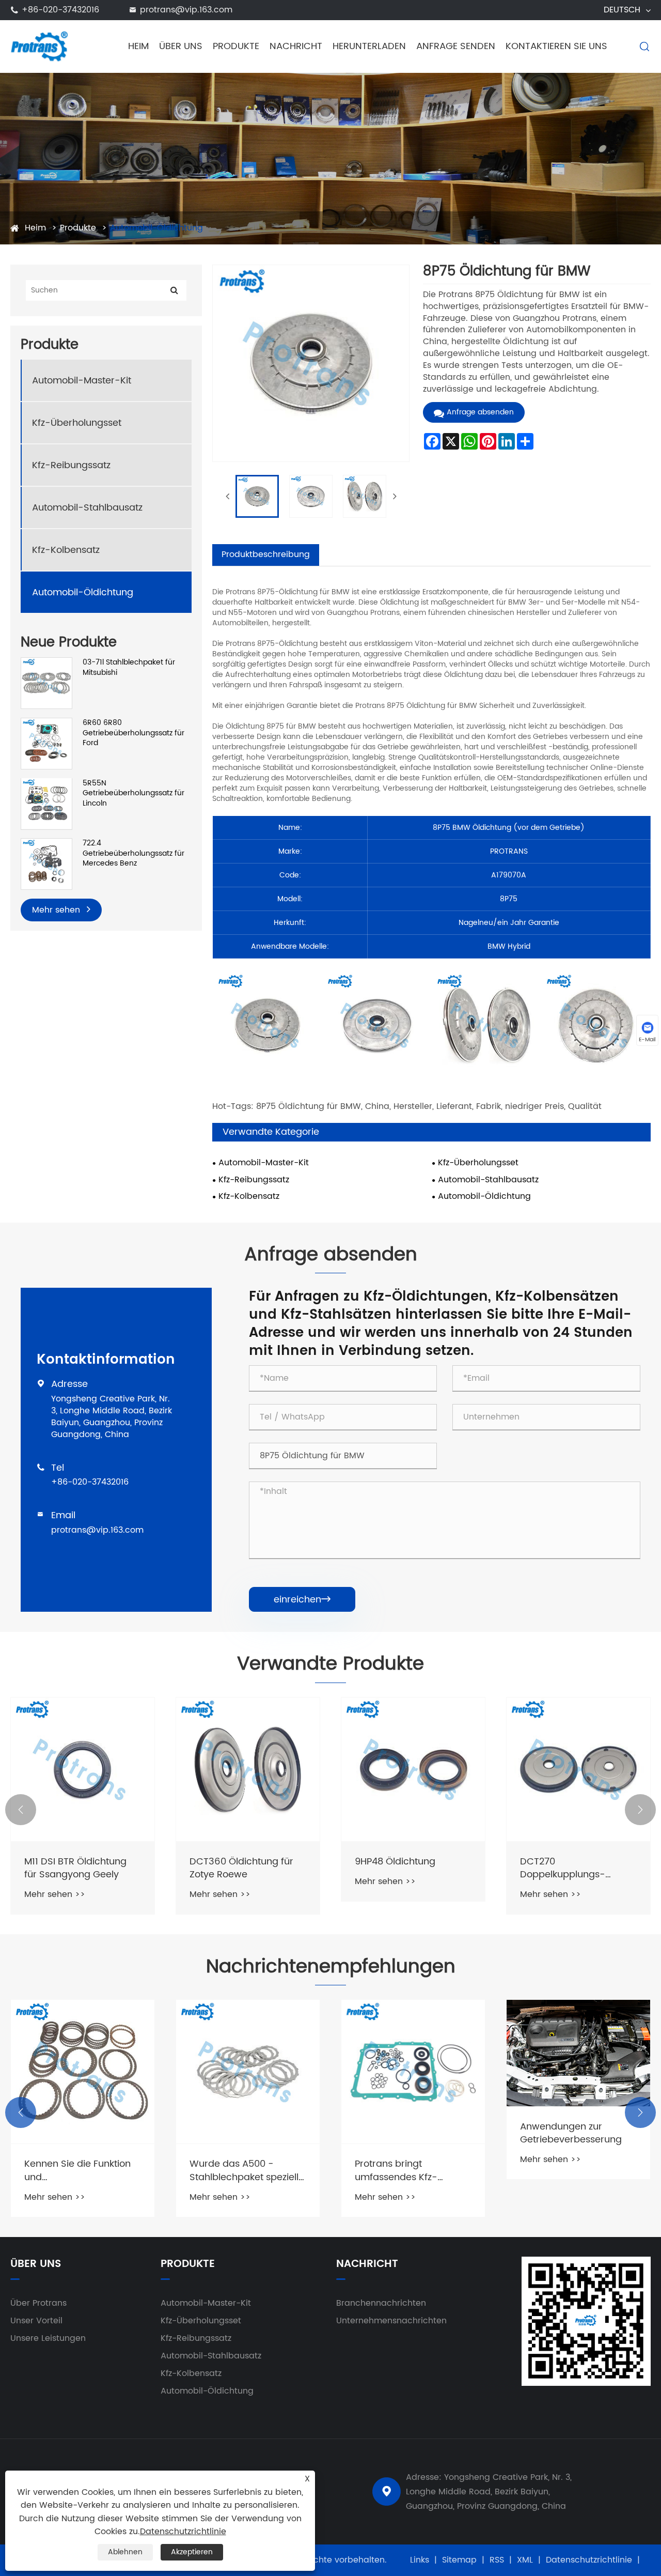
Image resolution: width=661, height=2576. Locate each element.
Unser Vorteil (36, 2321)
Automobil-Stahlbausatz (87, 507)
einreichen (302, 1600)
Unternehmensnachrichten (391, 2321)
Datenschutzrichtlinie (589, 2560)
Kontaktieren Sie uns (556, 46)
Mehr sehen (57, 910)
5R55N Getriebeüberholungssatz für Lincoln (133, 793)
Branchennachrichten (381, 2303)
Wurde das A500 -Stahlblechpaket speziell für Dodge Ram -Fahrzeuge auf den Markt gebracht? (81, 2170)
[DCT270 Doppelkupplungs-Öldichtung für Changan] (578, 1769)
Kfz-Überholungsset (77, 422)
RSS (497, 2560)
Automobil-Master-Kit (82, 380)
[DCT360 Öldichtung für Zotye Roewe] (248, 1769)
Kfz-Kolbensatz (66, 550)
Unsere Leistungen (48, 2338)
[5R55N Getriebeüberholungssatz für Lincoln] (46, 803)
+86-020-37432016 (60, 10)
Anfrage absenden (480, 412)
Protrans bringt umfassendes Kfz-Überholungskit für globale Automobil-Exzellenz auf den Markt (242, 2170)
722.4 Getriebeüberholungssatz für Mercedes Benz (133, 853)
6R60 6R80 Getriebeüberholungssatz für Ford (133, 733)
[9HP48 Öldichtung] (413, 1769)
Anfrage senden (456, 46)
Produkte (236, 46)
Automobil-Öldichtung (156, 228)
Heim (138, 46)
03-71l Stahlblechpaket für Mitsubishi (129, 667)
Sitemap (459, 2560)
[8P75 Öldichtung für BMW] (257, 497)
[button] (21, 1810)
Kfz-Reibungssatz (71, 465)
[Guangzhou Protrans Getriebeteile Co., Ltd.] (40, 46)
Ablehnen (125, 2552)
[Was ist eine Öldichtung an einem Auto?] (578, 2072)
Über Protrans (38, 2303)
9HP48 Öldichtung (395, 1862)
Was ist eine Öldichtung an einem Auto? (573, 2170)
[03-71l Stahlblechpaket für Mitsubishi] (46, 683)
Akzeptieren (192, 2552)
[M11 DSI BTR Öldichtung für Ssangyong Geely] (83, 1769)
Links (420, 2560)
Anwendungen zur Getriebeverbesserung (406, 2133)
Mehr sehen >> (55, 1894)
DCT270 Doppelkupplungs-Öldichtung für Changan (575, 1868)
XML (525, 2560)
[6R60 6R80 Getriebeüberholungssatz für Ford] (46, 743)
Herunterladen (369, 46)
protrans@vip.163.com (186, 10)
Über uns (181, 46)
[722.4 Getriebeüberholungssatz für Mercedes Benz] (46, 864)
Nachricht (296, 46)
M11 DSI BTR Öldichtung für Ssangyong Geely (75, 1868)
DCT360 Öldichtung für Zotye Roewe (241, 1868)
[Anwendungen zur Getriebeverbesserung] (413, 2053)
